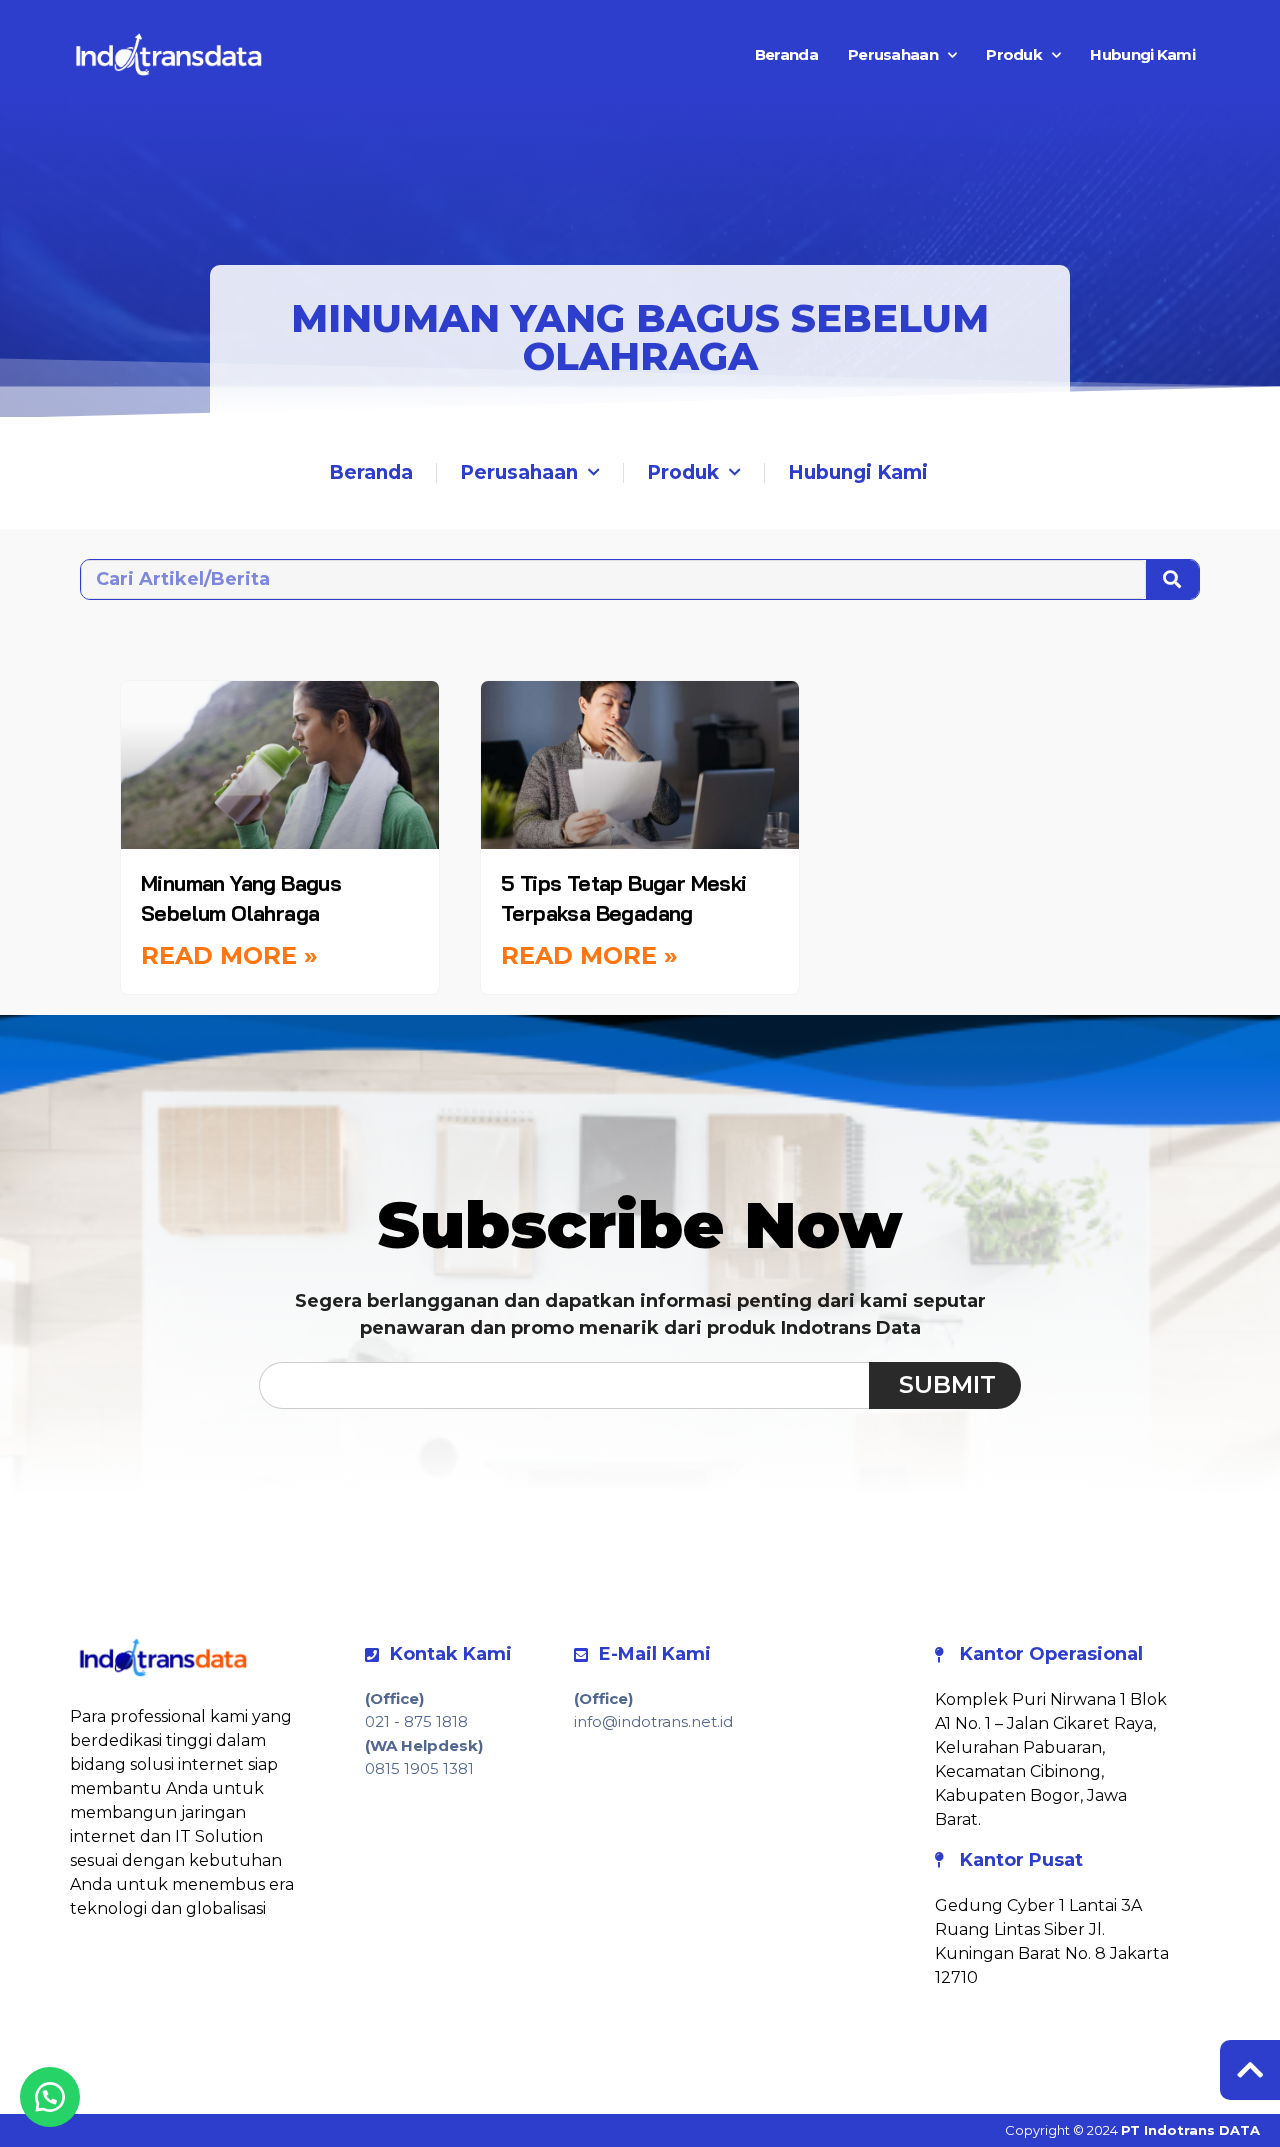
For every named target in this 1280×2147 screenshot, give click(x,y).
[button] (50, 2097)
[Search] (1172, 579)
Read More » (229, 955)
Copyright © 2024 (1132, 2130)
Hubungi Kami (1142, 54)
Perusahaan (893, 54)
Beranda (786, 54)
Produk (1014, 54)
